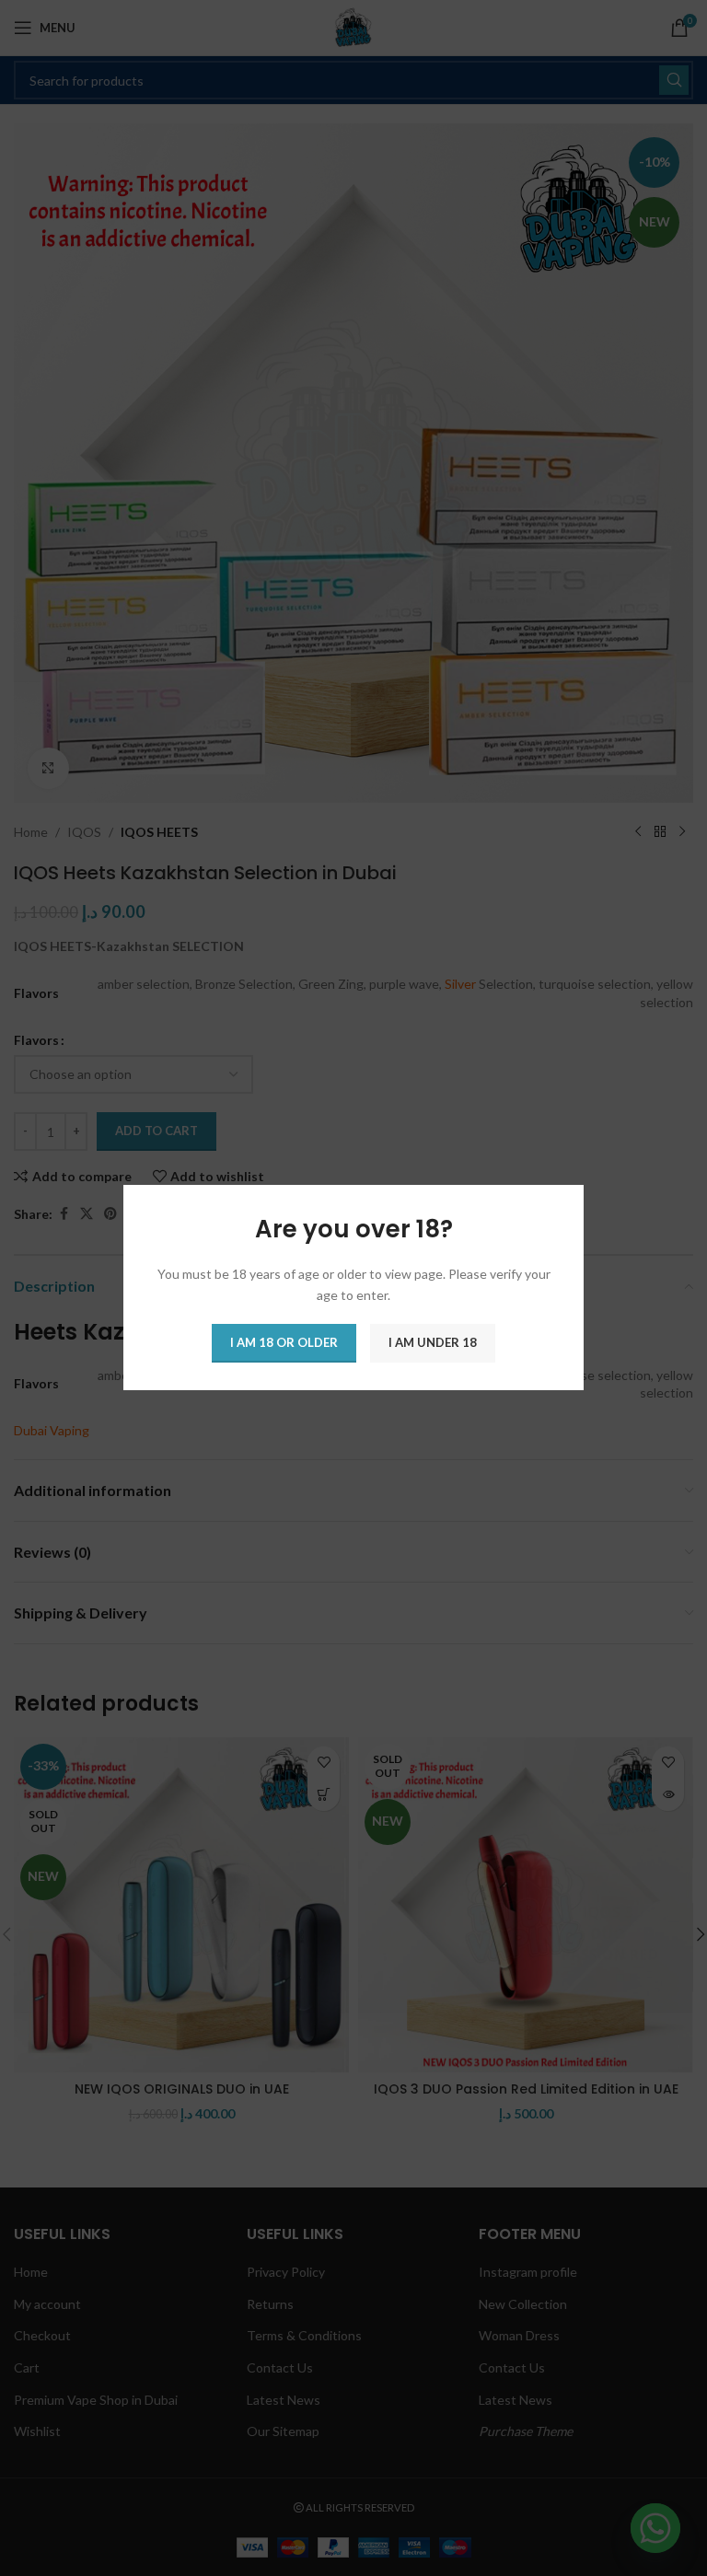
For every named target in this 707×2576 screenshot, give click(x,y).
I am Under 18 (433, 1343)
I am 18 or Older (284, 1343)
